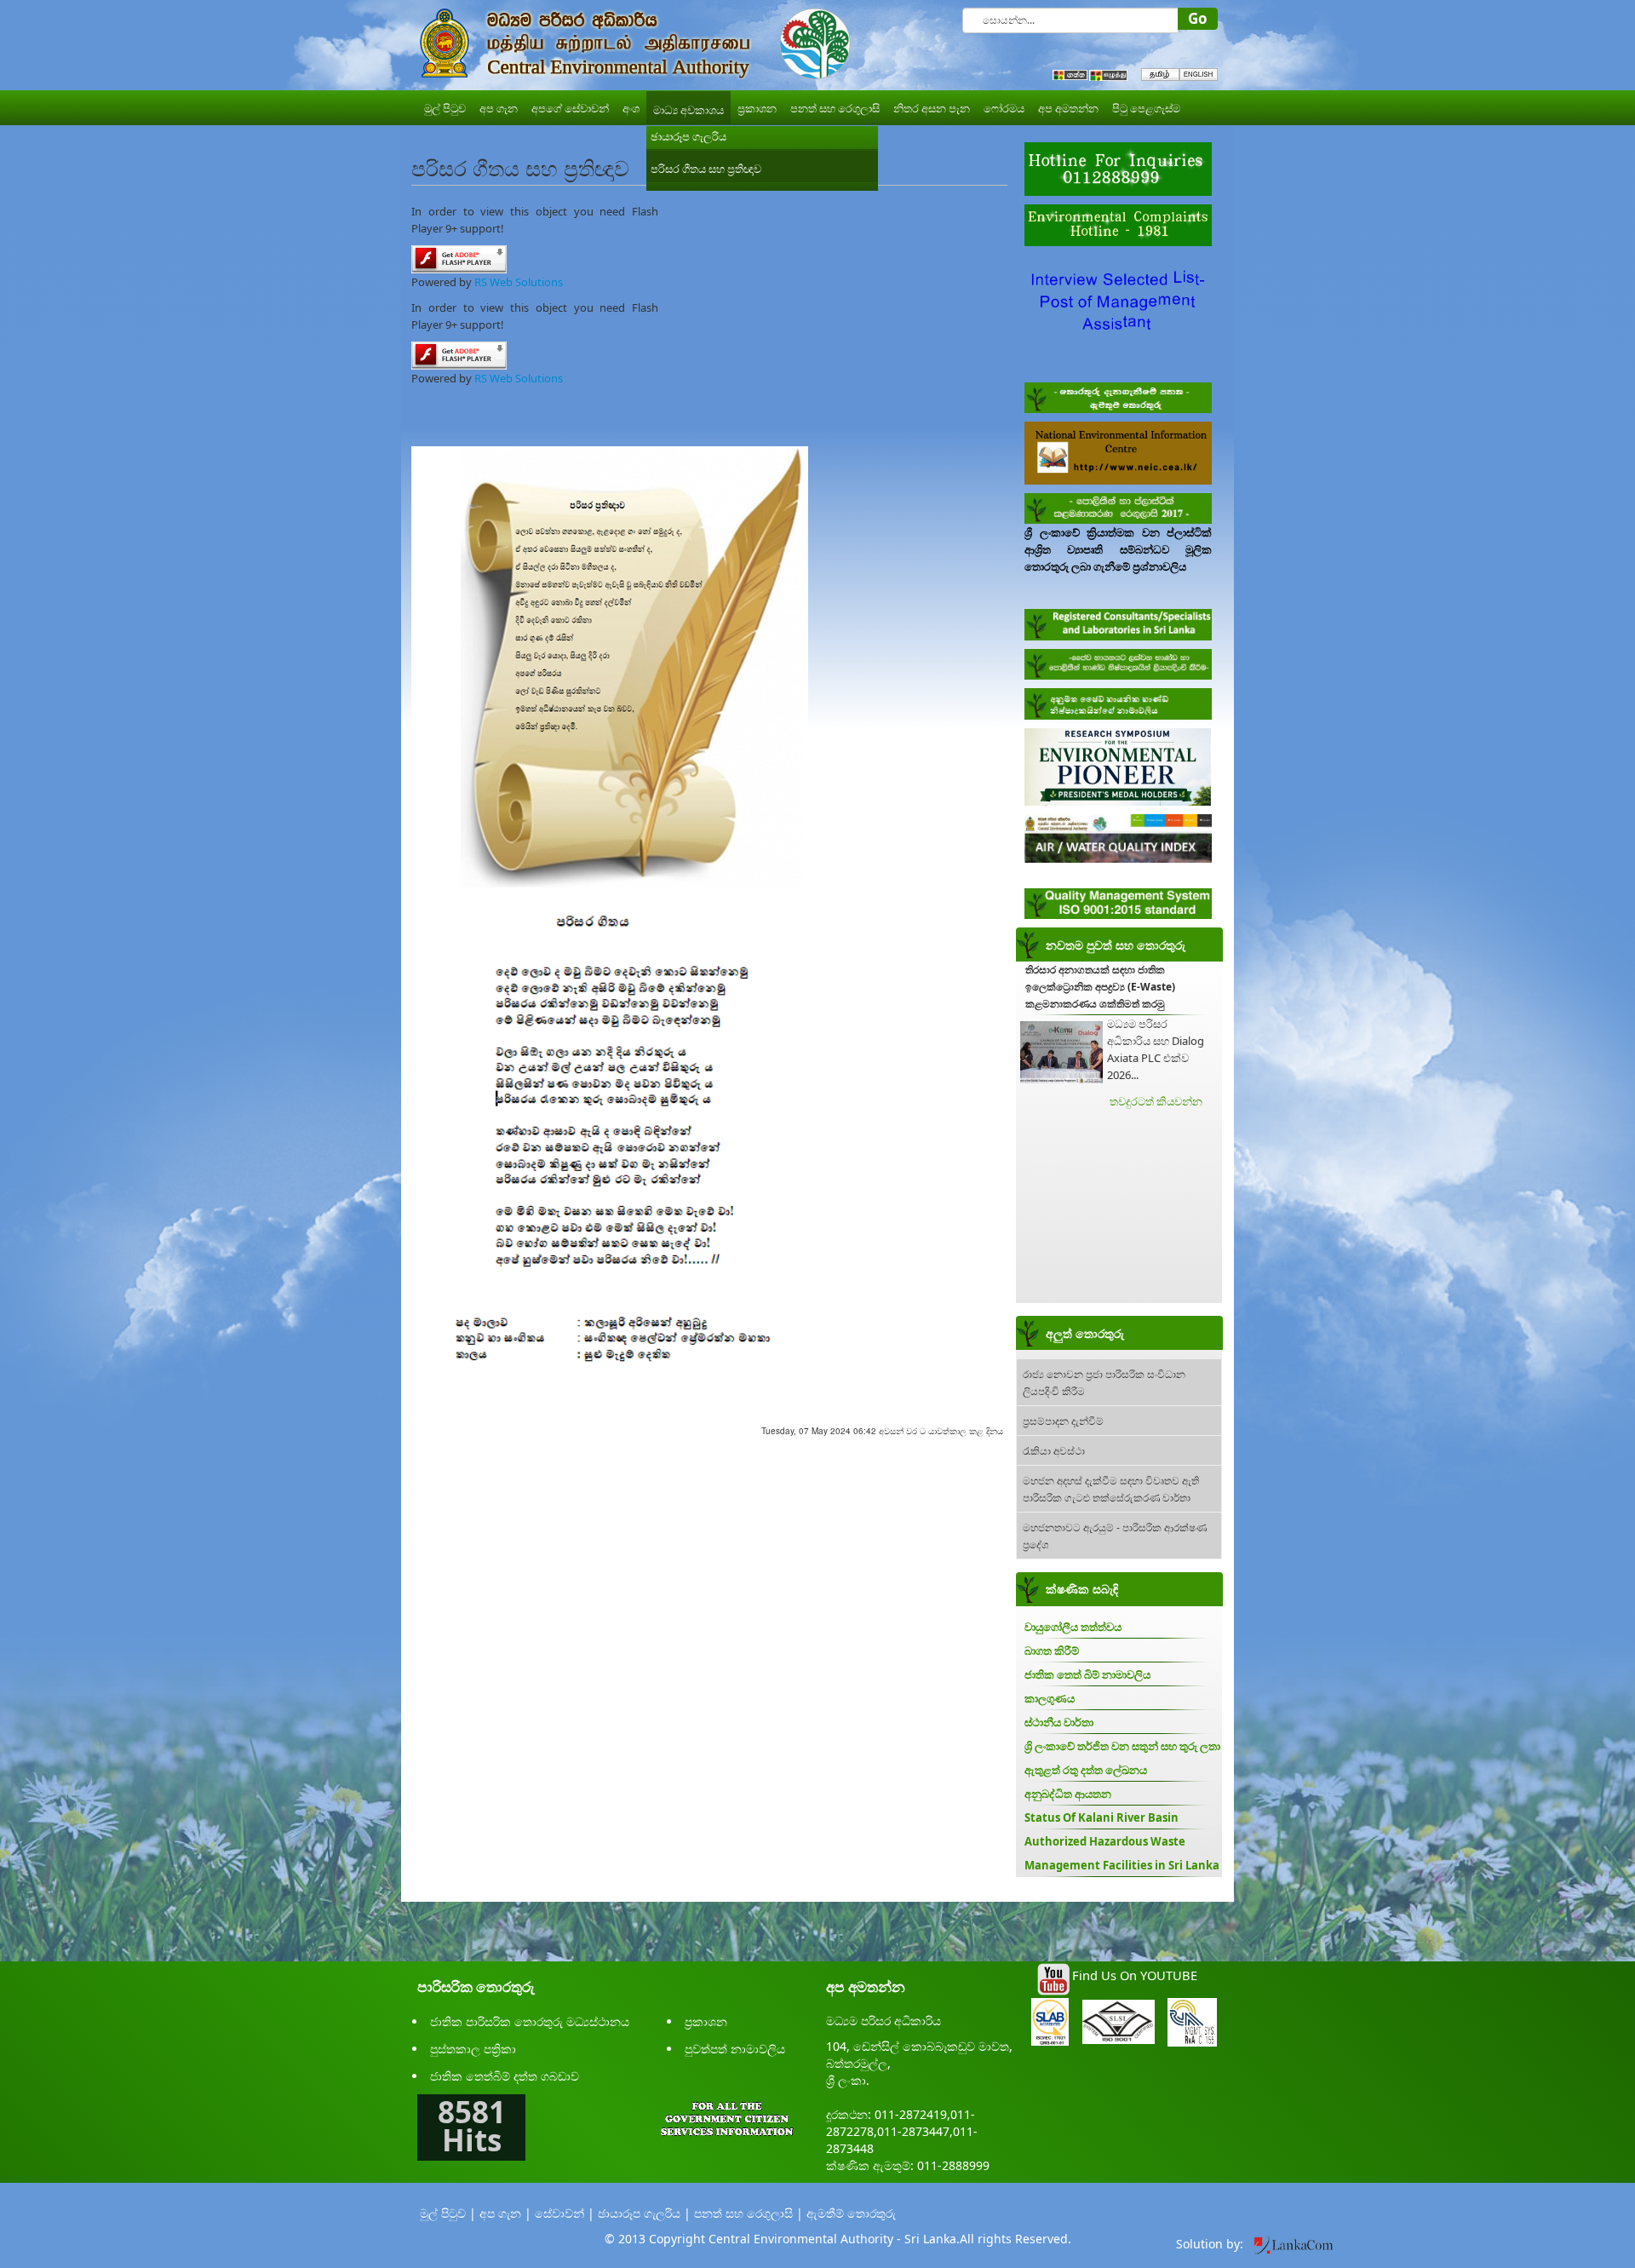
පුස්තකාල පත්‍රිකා (473, 2049)
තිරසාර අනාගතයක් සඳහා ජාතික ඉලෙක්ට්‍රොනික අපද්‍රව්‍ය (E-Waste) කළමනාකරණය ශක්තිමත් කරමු (1100, 987)
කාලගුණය (1050, 1698)
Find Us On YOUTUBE (1135, 1975)
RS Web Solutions (519, 282)
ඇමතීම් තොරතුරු (851, 2213)
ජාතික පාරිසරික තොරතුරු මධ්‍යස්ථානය (530, 2021)
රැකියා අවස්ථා (1054, 1450)
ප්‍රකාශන (706, 2021)
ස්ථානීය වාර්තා (1059, 1722)
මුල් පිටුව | (448, 2213)
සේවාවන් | (565, 2213)
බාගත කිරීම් (1052, 1651)
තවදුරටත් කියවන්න (1156, 1101)
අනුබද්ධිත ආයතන (1068, 1794)
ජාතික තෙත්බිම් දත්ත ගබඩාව (505, 2076)
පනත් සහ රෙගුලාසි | (749, 2213)
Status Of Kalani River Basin (1101, 1817)
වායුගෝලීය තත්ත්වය (1073, 1627)
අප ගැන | (505, 2213)
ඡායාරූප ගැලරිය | (644, 2213)
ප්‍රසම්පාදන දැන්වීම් (1063, 1420)
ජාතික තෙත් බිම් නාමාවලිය (1087, 1674)
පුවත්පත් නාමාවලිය (735, 2049)
